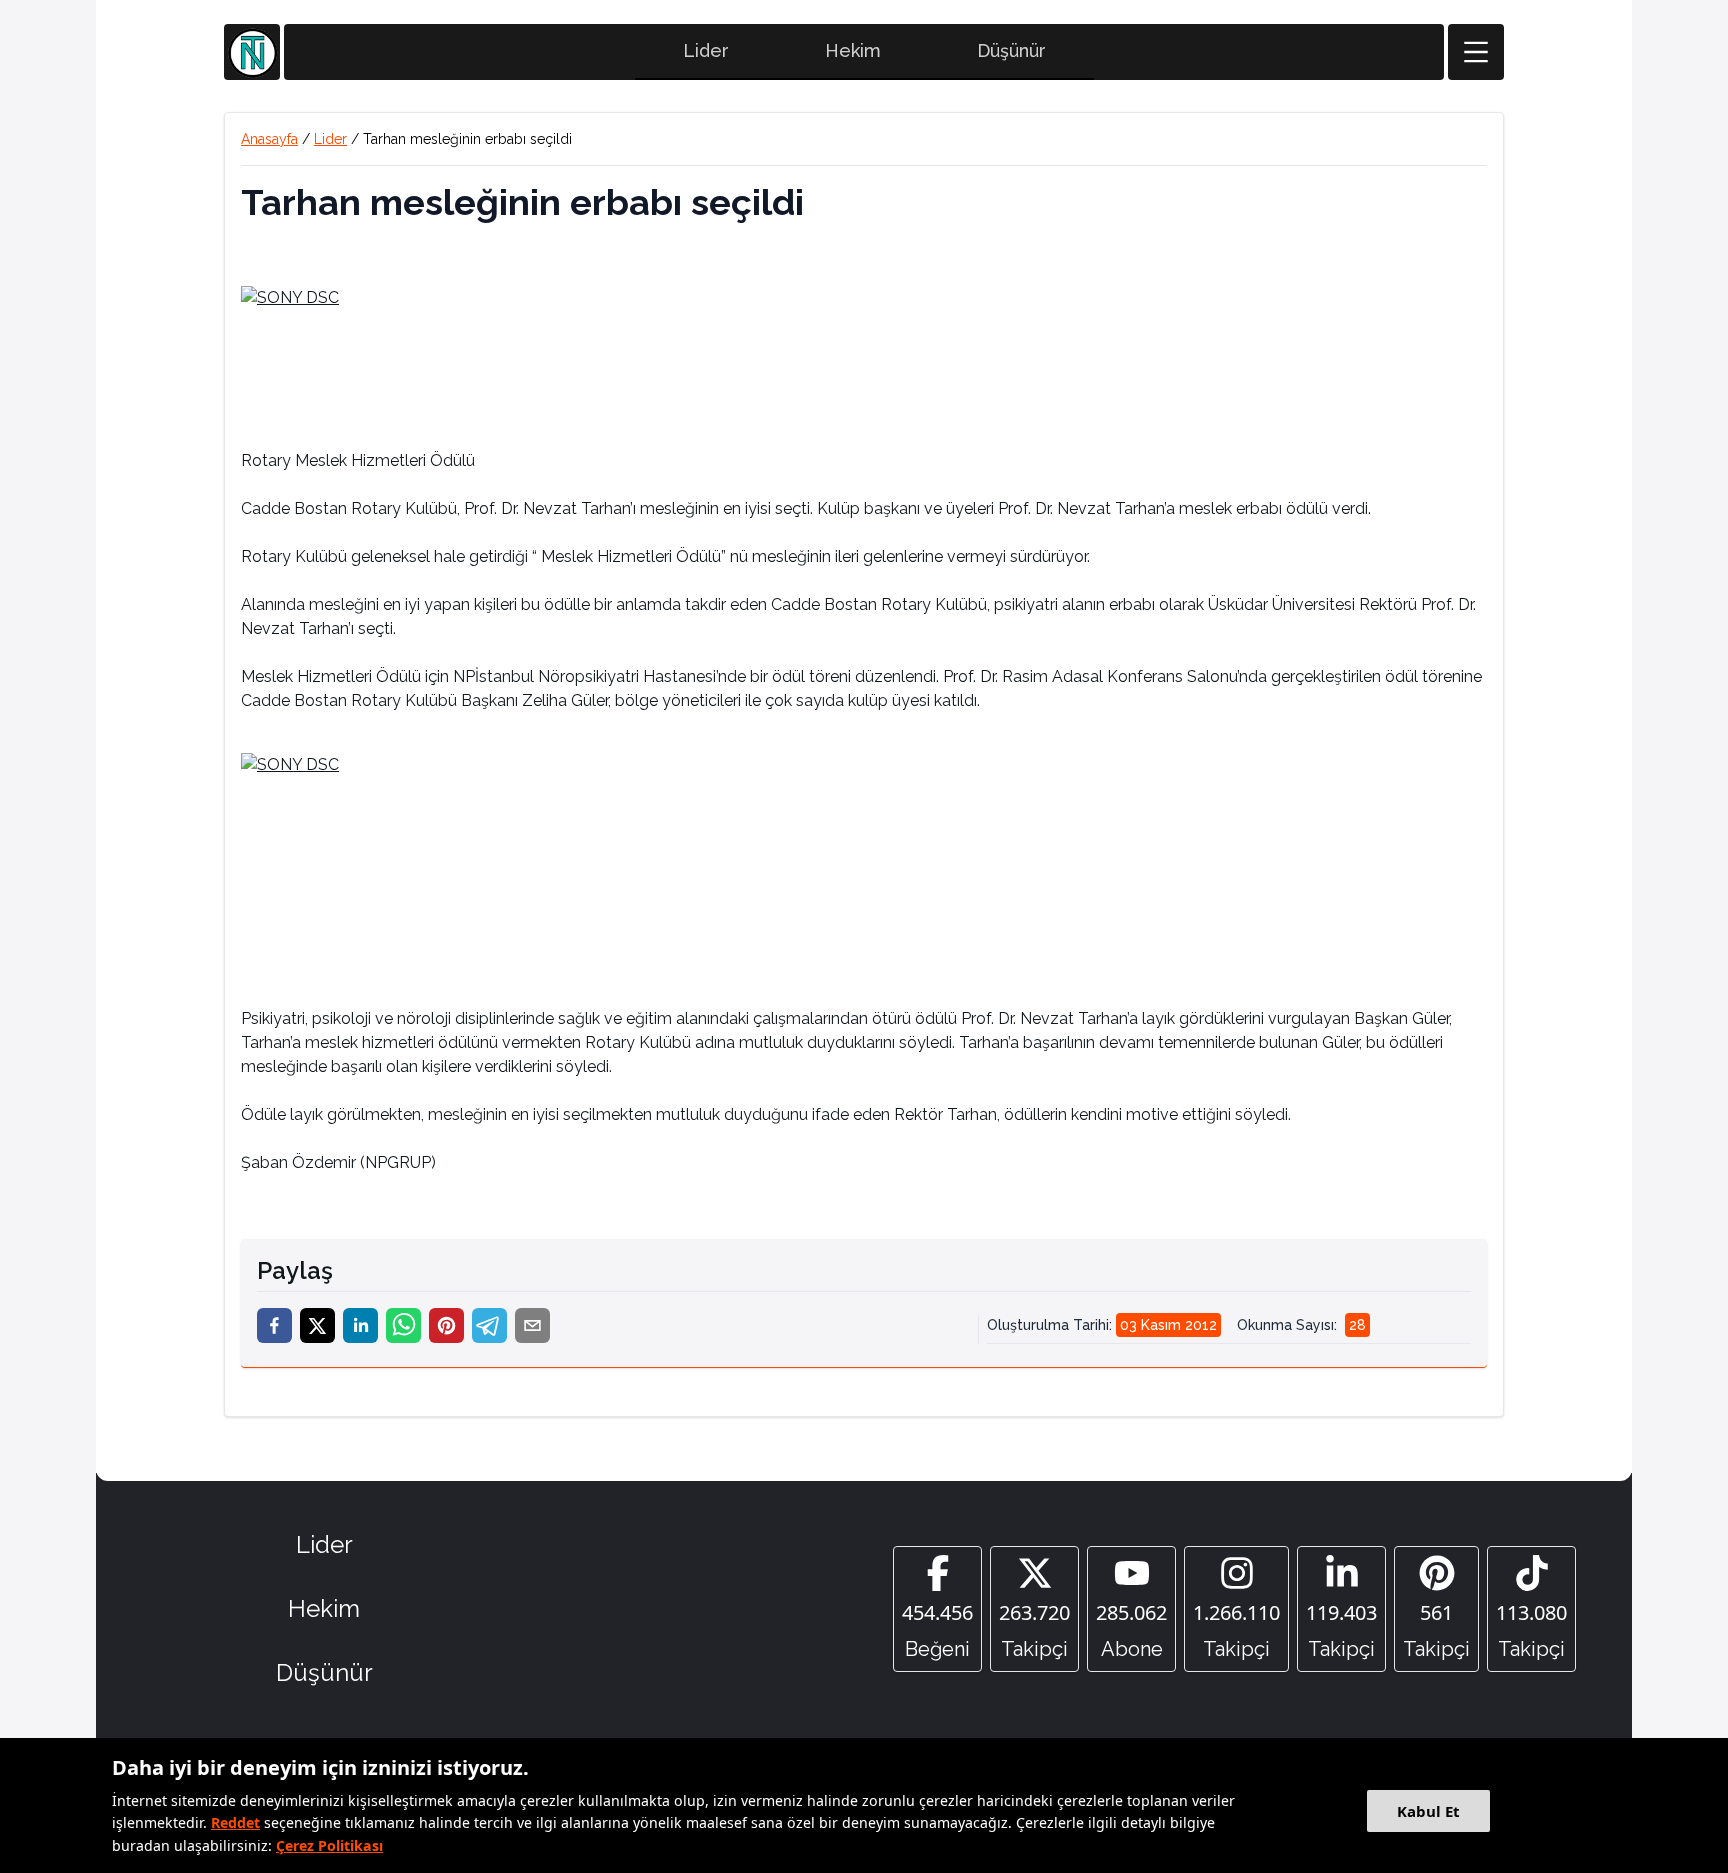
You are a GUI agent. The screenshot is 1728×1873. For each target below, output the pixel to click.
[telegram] (489, 1325)
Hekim (853, 50)
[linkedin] (360, 1325)
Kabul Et (1428, 1811)
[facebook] (274, 1325)
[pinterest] (446, 1325)
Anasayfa (269, 139)
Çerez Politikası (329, 1845)
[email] (532, 1325)
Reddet (235, 1822)
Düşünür (1011, 50)
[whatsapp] (403, 1325)
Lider (706, 50)
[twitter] (317, 1325)
